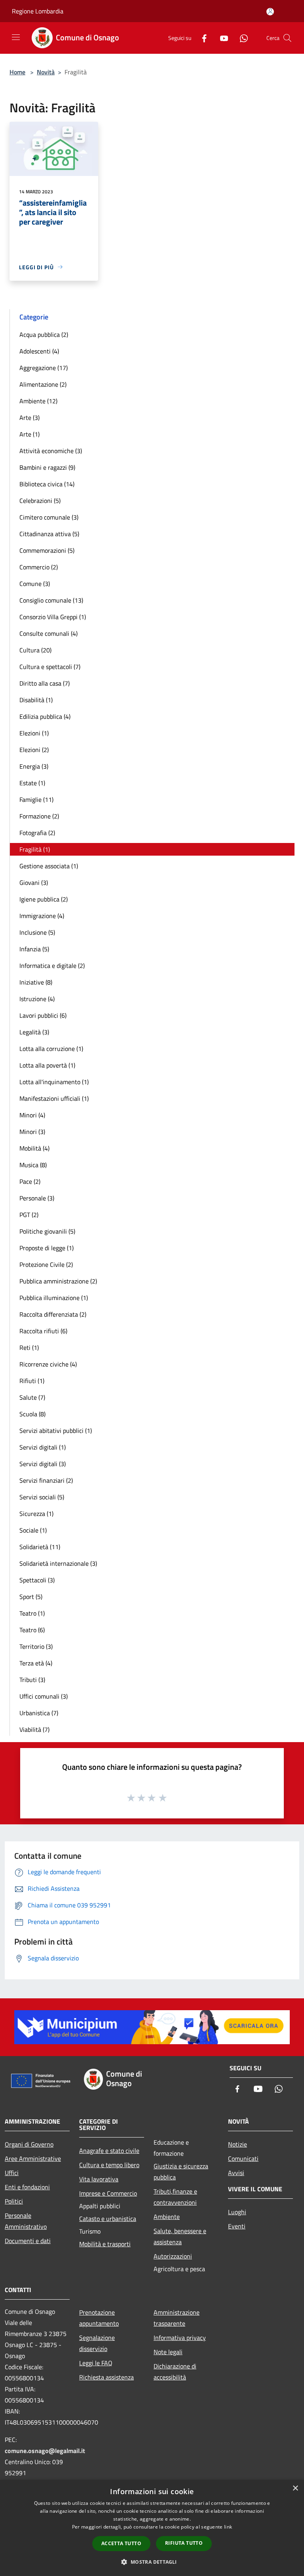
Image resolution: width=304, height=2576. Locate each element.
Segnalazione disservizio (97, 2343)
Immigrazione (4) (42, 916)
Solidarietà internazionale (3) (58, 1563)
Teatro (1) (32, 1613)
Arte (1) (29, 434)
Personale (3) (37, 1198)
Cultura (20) (35, 650)
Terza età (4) (36, 1663)
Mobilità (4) (34, 1148)
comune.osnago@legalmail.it (45, 2451)
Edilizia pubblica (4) (45, 716)
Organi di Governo (29, 2144)
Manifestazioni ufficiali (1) (54, 1098)
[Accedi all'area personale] (270, 12)
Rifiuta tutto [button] (184, 2543)
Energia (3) (34, 766)
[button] (152, 2562)
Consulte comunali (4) (48, 633)
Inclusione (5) (37, 932)
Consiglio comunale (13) (51, 600)
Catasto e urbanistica (108, 2219)
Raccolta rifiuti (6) (43, 1331)
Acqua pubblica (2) (44, 335)
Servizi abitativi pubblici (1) (56, 1431)
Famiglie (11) (36, 799)
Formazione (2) (39, 816)
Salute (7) (32, 1397)
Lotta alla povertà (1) (47, 1065)
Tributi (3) (32, 1680)
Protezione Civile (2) (46, 1264)
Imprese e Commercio (108, 2193)
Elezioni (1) (34, 733)
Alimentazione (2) (43, 384)
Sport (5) (31, 1597)
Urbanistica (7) (39, 1713)
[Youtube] (221, 38)
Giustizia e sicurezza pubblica (181, 2172)
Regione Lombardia (38, 11)
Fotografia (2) (37, 833)
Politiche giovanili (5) (47, 1231)
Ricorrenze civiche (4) (48, 1364)
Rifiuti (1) (32, 1381)
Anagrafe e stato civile (109, 2151)
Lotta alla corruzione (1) (51, 1049)
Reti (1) (29, 1348)
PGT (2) (29, 1215)
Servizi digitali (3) (43, 1464)
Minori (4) (32, 1115)
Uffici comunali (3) (44, 1696)
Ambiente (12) (38, 401)
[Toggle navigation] (16, 37)
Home (17, 72)
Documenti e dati (28, 2241)
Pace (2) (30, 1181)
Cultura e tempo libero (109, 2165)
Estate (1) (32, 783)
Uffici (12, 2173)
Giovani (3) (34, 883)
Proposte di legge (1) (47, 1248)
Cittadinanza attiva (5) (49, 534)
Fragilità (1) (35, 849)
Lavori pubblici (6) (43, 1015)
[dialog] (152, 2528)
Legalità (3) (34, 1032)
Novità (46, 72)
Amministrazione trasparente (177, 2318)
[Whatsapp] (241, 38)
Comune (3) (35, 584)
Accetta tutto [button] (121, 2543)
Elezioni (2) (34, 750)
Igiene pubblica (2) (44, 899)
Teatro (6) (32, 1630)
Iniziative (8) (36, 982)
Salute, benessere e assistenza (180, 2236)
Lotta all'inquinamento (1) (54, 1082)
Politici (14, 2201)
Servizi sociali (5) (42, 1497)
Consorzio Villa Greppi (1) (53, 617)
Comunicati (243, 2158)
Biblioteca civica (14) (47, 484)
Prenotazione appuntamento (99, 2318)
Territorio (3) (36, 1646)
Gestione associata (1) (49, 866)
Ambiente (167, 2217)
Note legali (168, 2352)
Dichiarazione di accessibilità (175, 2372)
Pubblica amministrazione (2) (58, 1281)
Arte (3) (29, 418)
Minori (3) (32, 1132)
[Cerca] (287, 38)
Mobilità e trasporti (105, 2244)
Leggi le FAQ (96, 2363)
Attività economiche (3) (51, 451)
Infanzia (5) (34, 949)
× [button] (295, 2488)
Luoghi (237, 2212)
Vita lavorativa (99, 2179)
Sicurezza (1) (36, 1514)
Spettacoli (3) (37, 1580)
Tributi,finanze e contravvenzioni (175, 2197)
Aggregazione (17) (44, 368)
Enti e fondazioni (27, 2187)
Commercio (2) (39, 567)
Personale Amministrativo (26, 2221)
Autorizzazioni (173, 2256)
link (228, 2527)
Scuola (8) (32, 1414)
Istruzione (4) (37, 999)
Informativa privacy (180, 2338)
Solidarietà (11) (40, 1547)
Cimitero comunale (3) (49, 517)
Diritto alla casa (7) (45, 683)
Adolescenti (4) (39, 351)
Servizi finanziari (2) (46, 1480)
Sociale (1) (33, 1530)
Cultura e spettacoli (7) (50, 667)
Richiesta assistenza (106, 2377)
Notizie (237, 2144)
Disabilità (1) (36, 700)
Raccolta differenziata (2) (53, 1314)
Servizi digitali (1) (43, 1447)
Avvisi (236, 2173)
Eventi (237, 2226)
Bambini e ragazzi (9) (47, 467)
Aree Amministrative (33, 2158)
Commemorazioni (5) (47, 550)
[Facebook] (201, 38)
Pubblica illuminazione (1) (54, 1298)
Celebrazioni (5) (40, 501)
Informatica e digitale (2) (52, 966)
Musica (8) (33, 1165)
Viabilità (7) (34, 1729)
